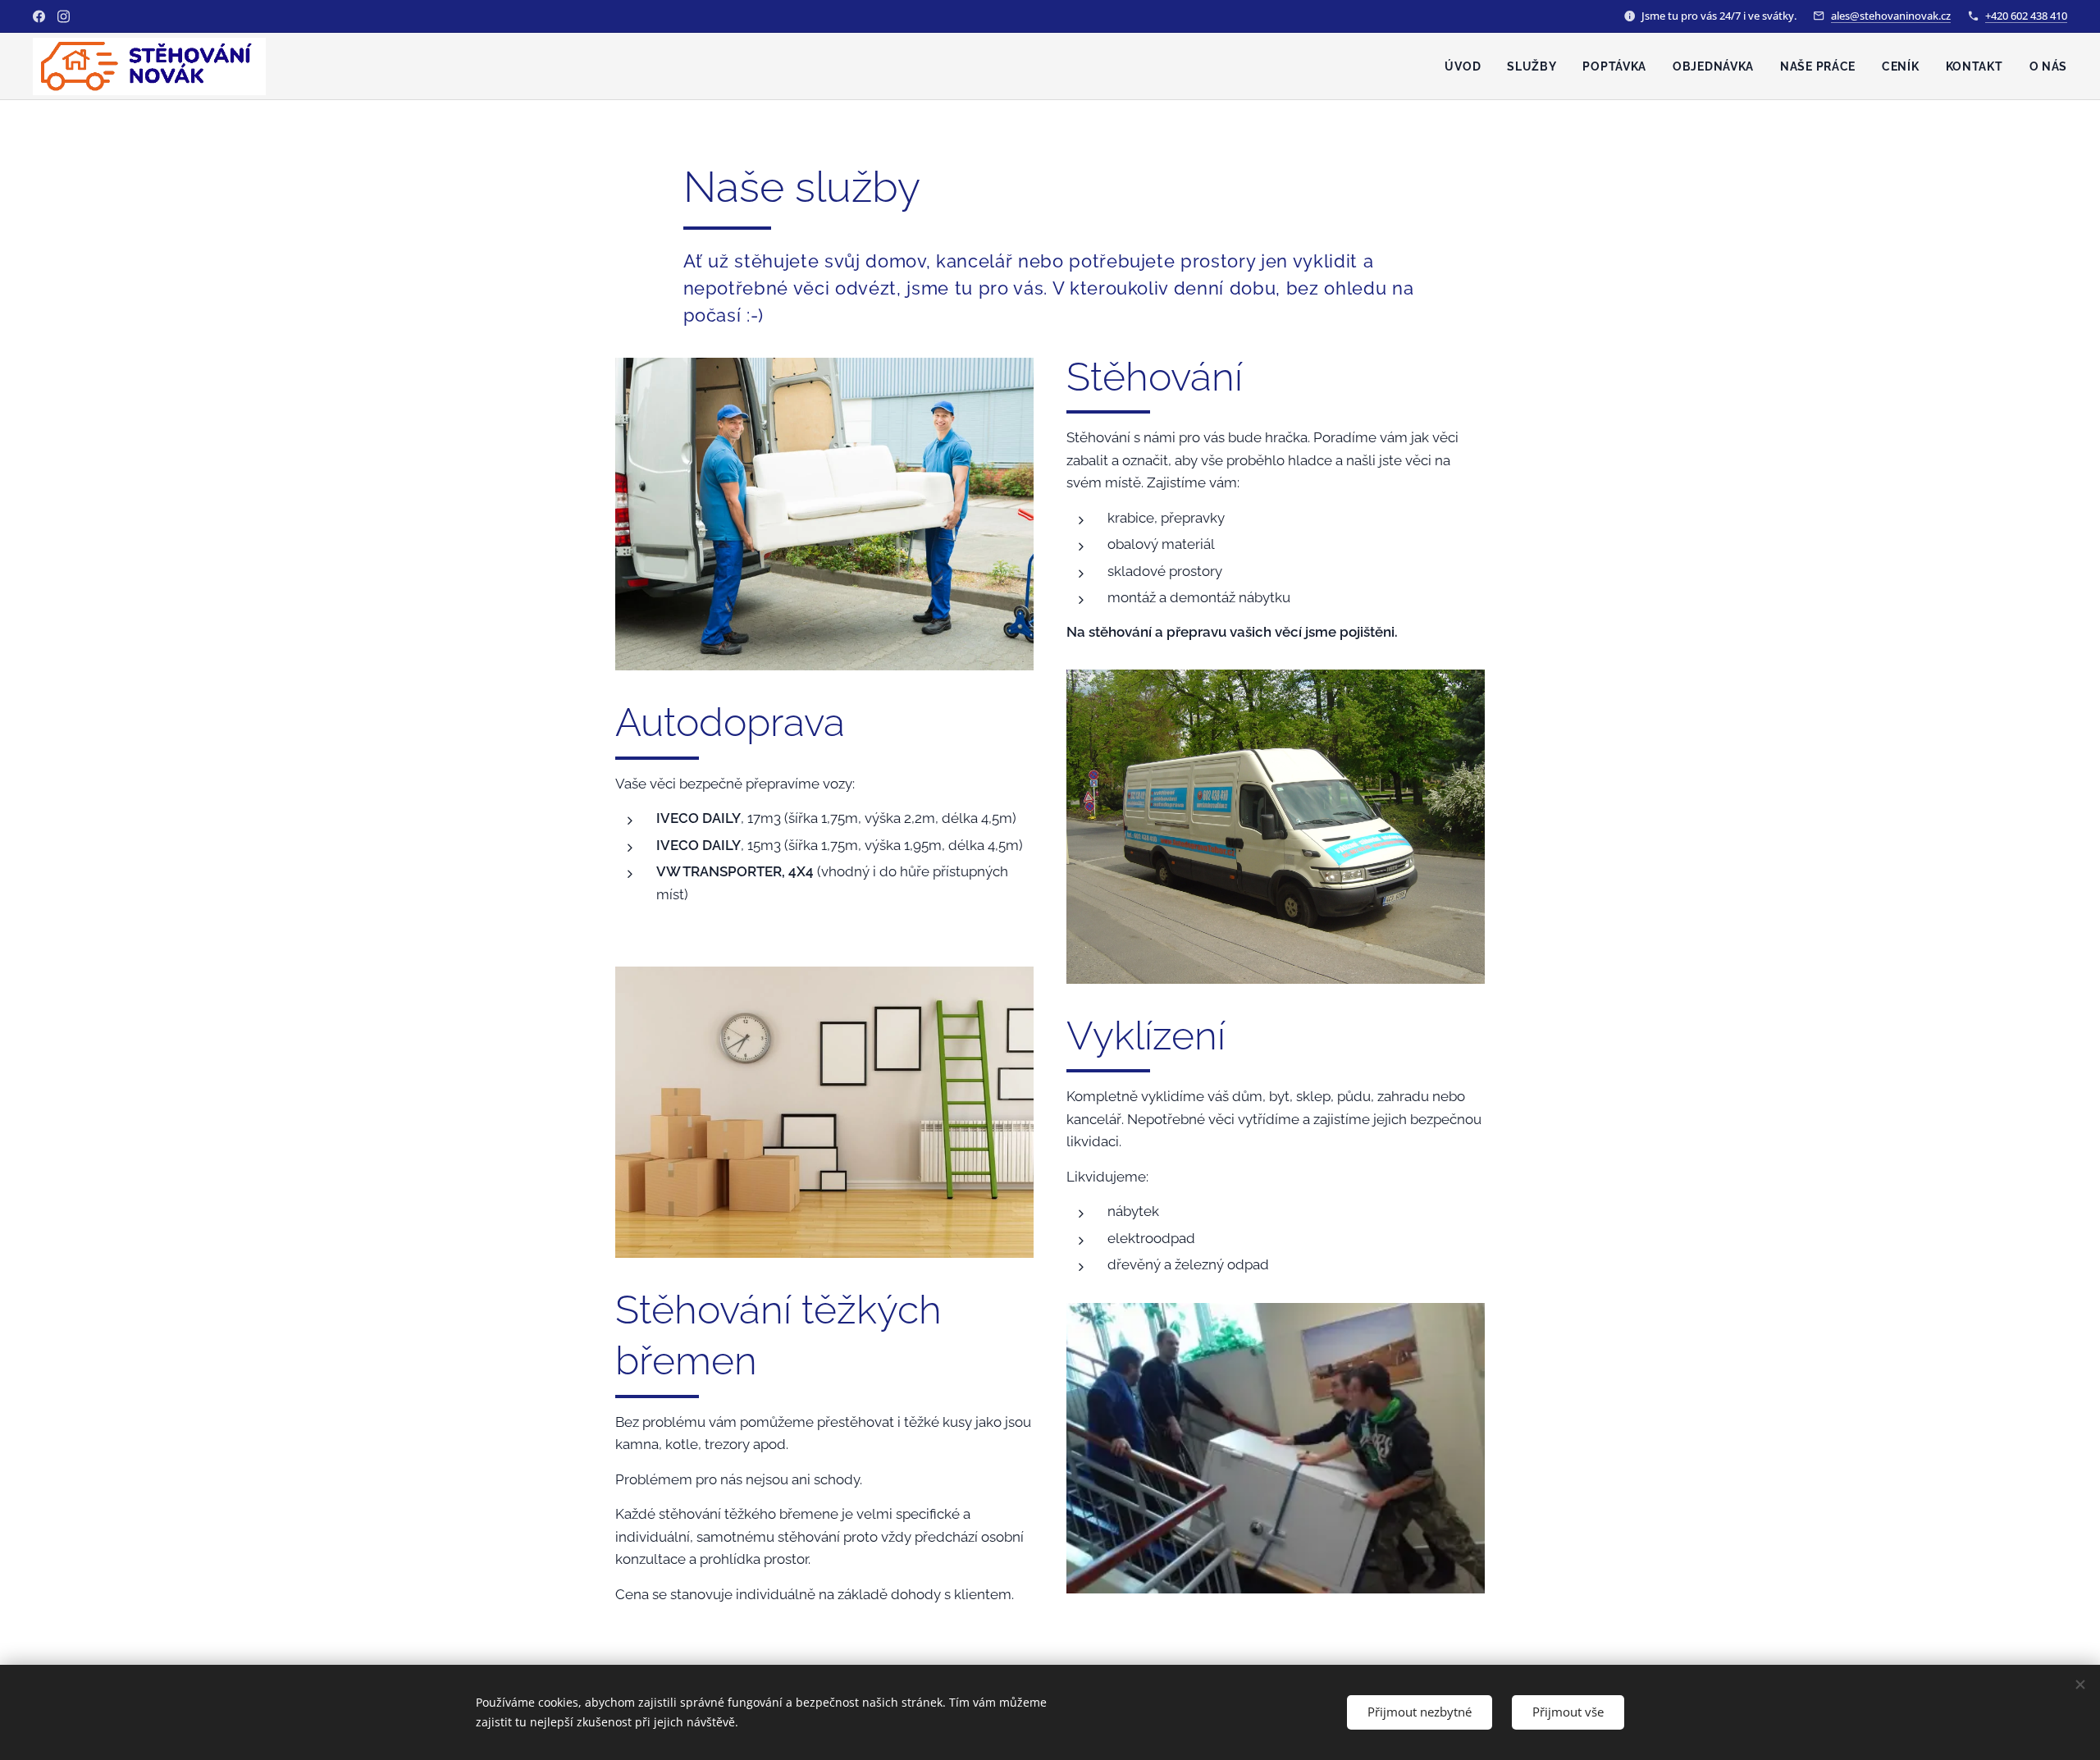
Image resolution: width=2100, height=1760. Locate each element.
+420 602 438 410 (2026, 16)
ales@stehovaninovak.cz (1891, 16)
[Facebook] (39, 16)
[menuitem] (1467, 66)
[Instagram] (64, 16)
